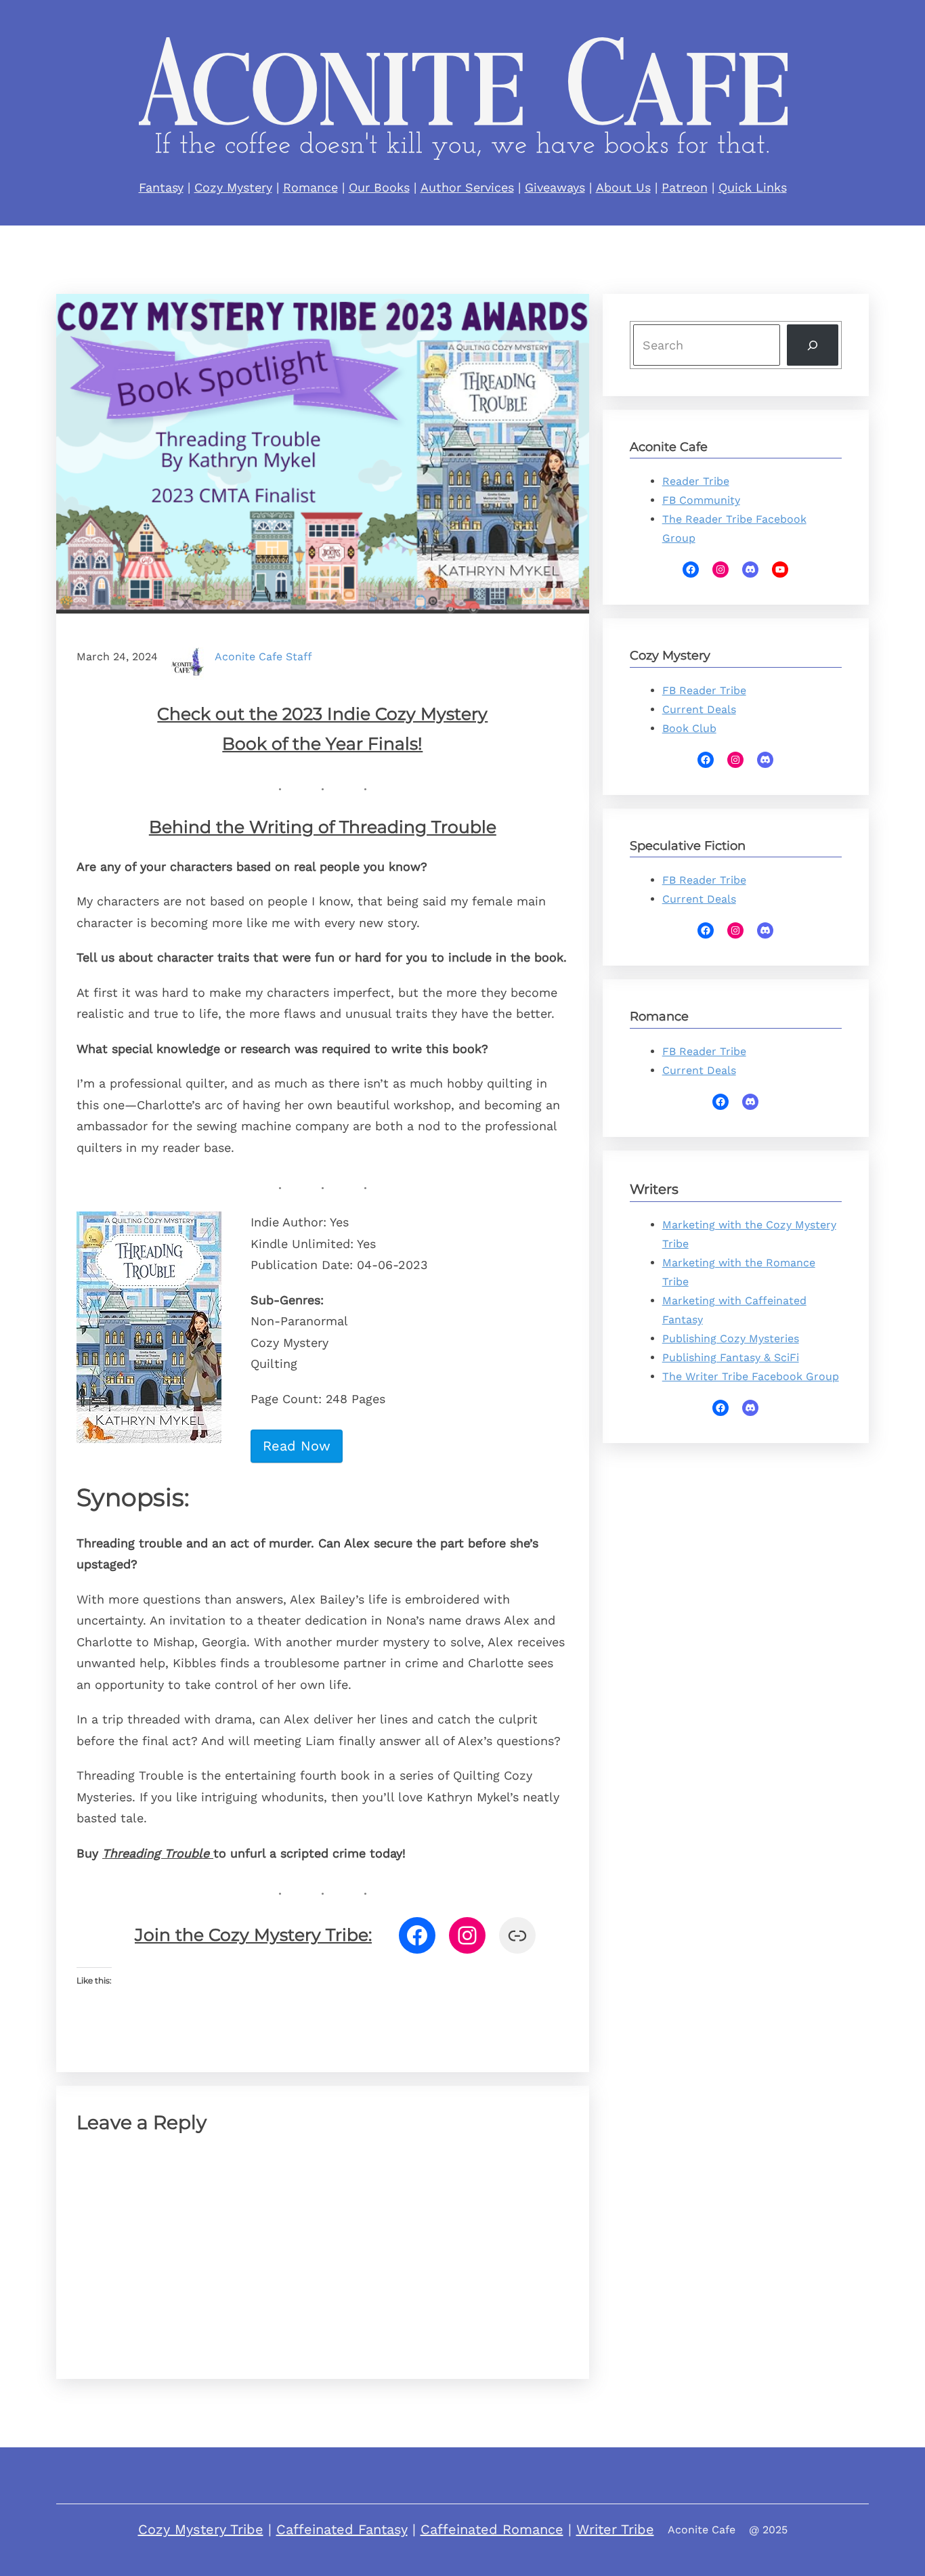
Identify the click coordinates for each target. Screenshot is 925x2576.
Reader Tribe (696, 481)
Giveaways (555, 187)
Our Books (379, 187)
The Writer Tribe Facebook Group (751, 1376)
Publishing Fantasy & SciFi (731, 1357)
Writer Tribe (615, 2529)
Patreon (685, 187)
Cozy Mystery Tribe (201, 2529)
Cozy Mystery (233, 187)
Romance (310, 187)
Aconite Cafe (702, 2530)
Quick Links (753, 187)
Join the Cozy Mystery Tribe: (253, 1935)
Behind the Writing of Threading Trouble (323, 827)
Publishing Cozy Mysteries (731, 1338)
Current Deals (699, 709)
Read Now (297, 1446)
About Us (623, 187)
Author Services (467, 187)
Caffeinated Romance (492, 2529)
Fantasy (161, 187)
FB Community (701, 500)
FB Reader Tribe (704, 690)
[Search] (813, 345)
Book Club (689, 728)
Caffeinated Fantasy (342, 2529)
